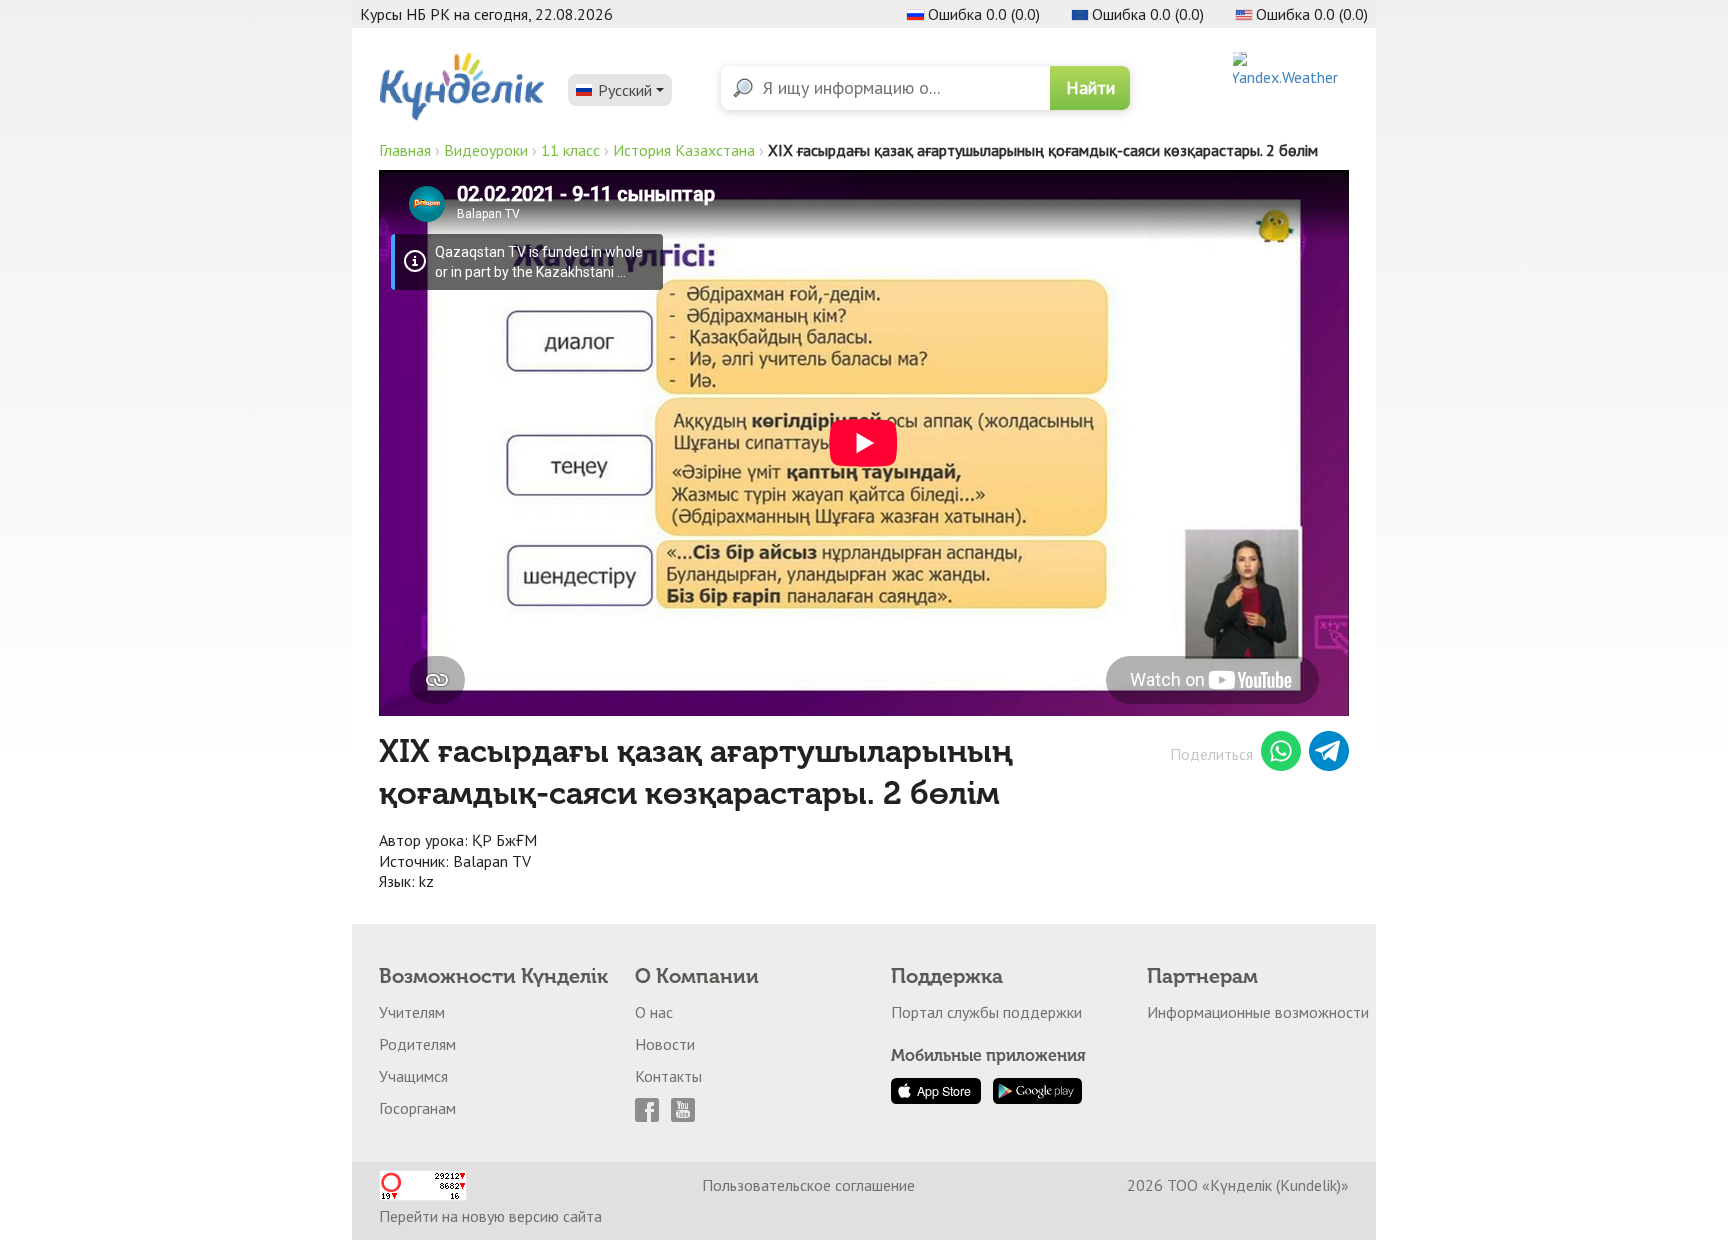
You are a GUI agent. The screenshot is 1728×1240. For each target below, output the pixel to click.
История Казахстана (684, 150)
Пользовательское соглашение (808, 1185)
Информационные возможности (1258, 1012)
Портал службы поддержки (986, 1012)
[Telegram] (1329, 754)
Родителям (417, 1044)
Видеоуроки (486, 150)
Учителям (412, 1012)
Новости (665, 1044)
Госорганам (417, 1108)
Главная (405, 150)
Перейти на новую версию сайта (490, 1216)
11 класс (570, 150)
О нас (654, 1012)
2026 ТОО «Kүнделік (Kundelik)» (1238, 1185)
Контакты (668, 1076)
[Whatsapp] (1281, 754)
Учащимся (413, 1076)
